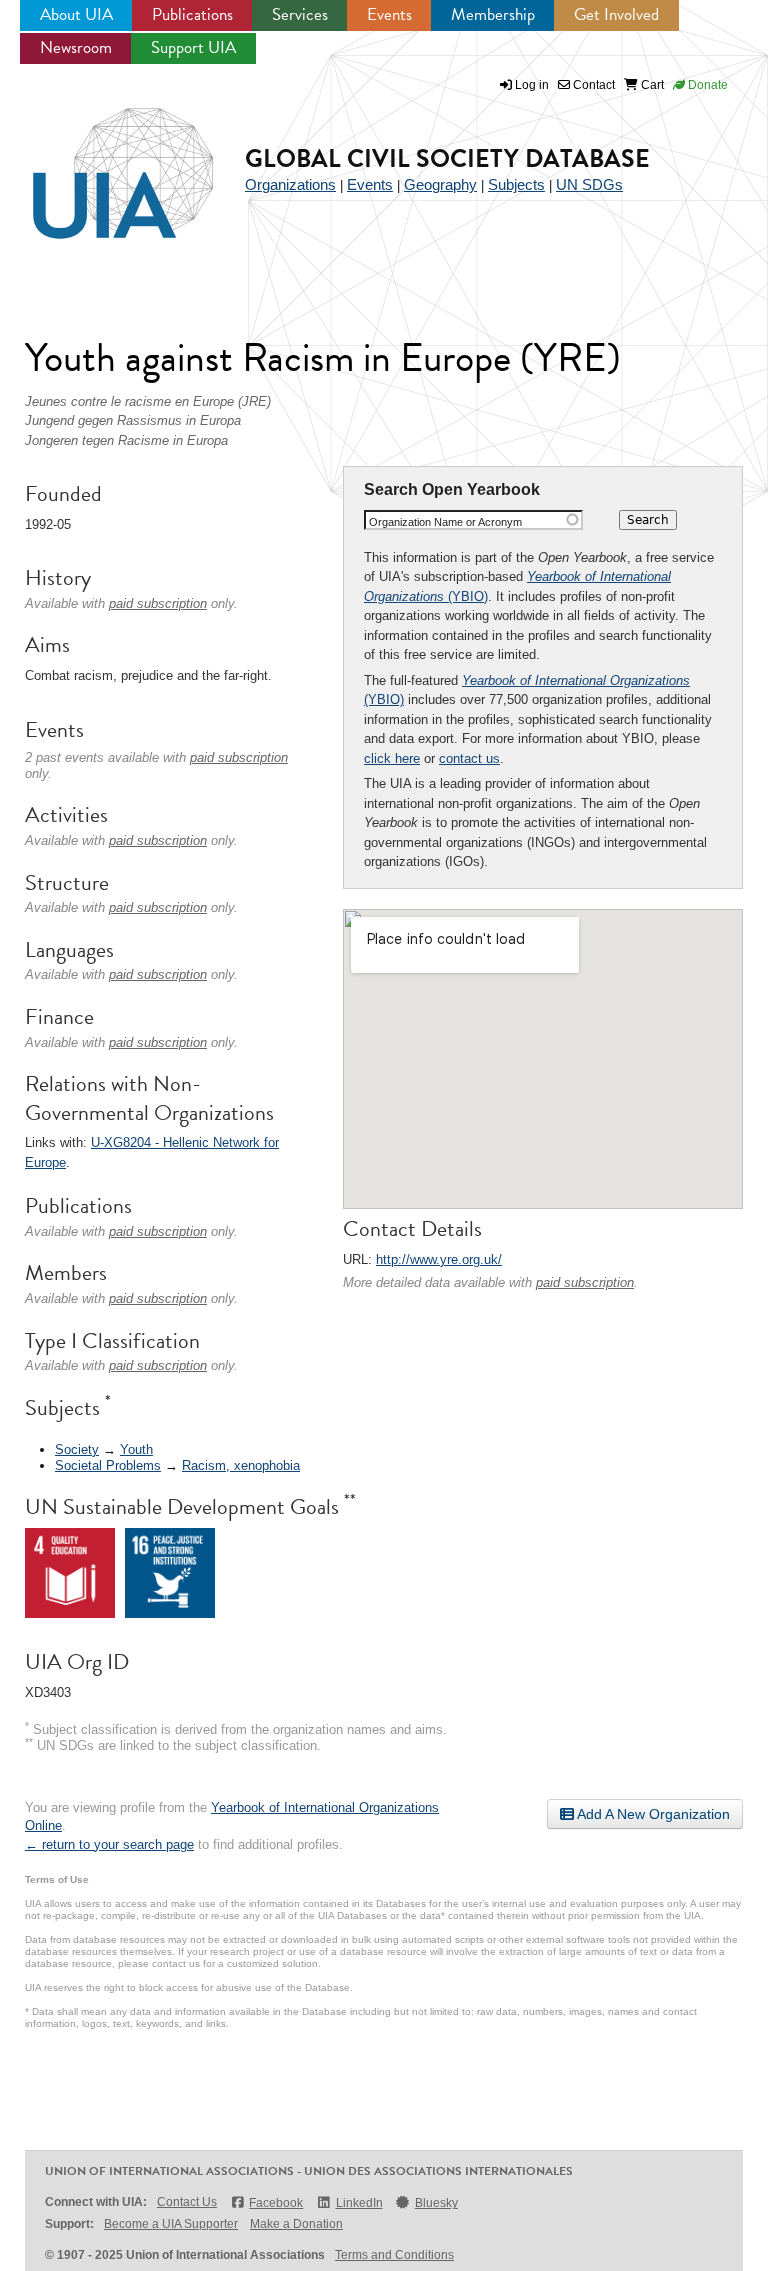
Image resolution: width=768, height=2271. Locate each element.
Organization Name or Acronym (445, 522)
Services (300, 14)
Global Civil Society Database (447, 158)
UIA (100, 162)
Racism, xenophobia (241, 1465)
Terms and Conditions (394, 2255)
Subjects (516, 184)
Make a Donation (296, 2224)
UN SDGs (589, 184)
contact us (469, 758)
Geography (440, 184)
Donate (706, 85)
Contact (592, 85)
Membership (493, 14)
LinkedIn (359, 2203)
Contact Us (187, 2202)
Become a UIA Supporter (171, 2224)
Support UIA (193, 47)
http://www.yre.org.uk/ (439, 1259)
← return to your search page (109, 1844)
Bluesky (436, 2203)
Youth (136, 1449)
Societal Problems (108, 1465)
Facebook (276, 2203)
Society (77, 1449)
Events (389, 14)
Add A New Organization (652, 1814)
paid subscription (585, 1282)
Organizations (290, 184)
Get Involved (616, 14)
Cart (651, 85)
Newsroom (76, 47)
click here (392, 758)
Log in (532, 85)
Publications (192, 14)
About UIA (76, 14)
